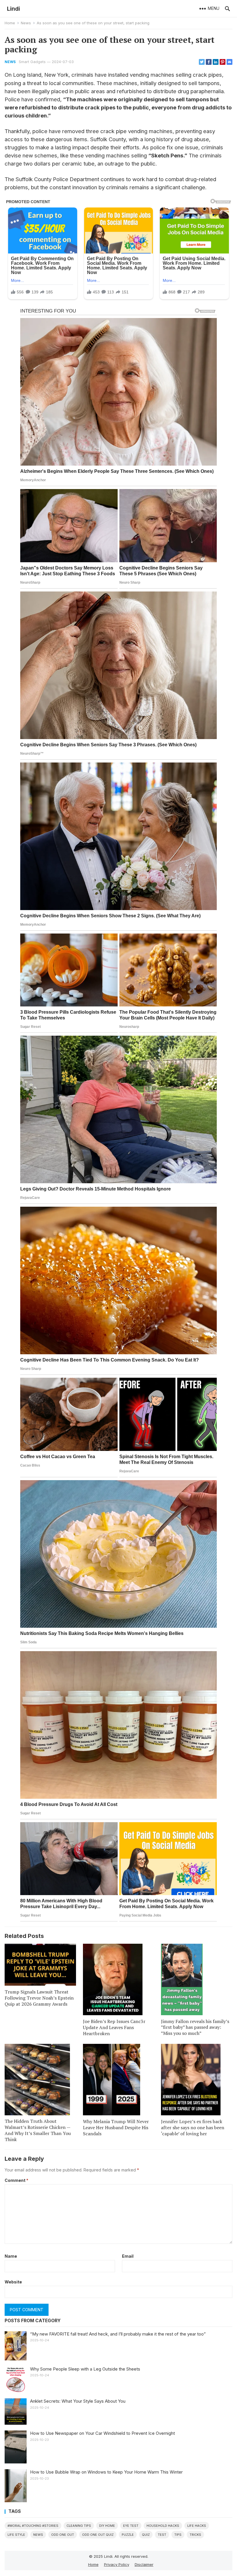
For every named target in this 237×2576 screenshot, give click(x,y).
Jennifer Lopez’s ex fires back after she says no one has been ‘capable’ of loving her (193, 2127)
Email (128, 2256)
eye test (131, 2526)
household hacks (163, 2526)
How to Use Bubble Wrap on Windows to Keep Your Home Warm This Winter (106, 2472)
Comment (16, 2180)
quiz (146, 2535)
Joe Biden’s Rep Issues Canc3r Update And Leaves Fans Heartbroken (114, 2027)
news (38, 2535)
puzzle (128, 2535)
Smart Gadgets (32, 62)
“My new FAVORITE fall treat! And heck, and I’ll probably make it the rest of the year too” (118, 2334)
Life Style (16, 2535)
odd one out (63, 2535)
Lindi (13, 9)
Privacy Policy (117, 2564)
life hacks (197, 2526)
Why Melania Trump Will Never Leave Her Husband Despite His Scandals (116, 2127)
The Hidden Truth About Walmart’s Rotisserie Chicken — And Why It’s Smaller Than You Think (38, 2130)
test (162, 2535)
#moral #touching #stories (33, 2526)
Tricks (195, 2535)
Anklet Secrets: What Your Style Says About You (78, 2401)
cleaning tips (79, 2526)
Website (13, 2282)
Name (11, 2256)
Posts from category (33, 2321)
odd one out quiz (98, 2535)
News (26, 23)
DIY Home (107, 2526)
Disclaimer (144, 2564)
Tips (178, 2535)
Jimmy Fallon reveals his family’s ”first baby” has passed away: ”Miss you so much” (195, 2027)
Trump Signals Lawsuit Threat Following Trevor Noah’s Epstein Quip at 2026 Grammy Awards (39, 1998)
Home (10, 23)
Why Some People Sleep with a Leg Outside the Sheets (85, 2369)
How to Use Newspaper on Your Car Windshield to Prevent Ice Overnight (102, 2433)
